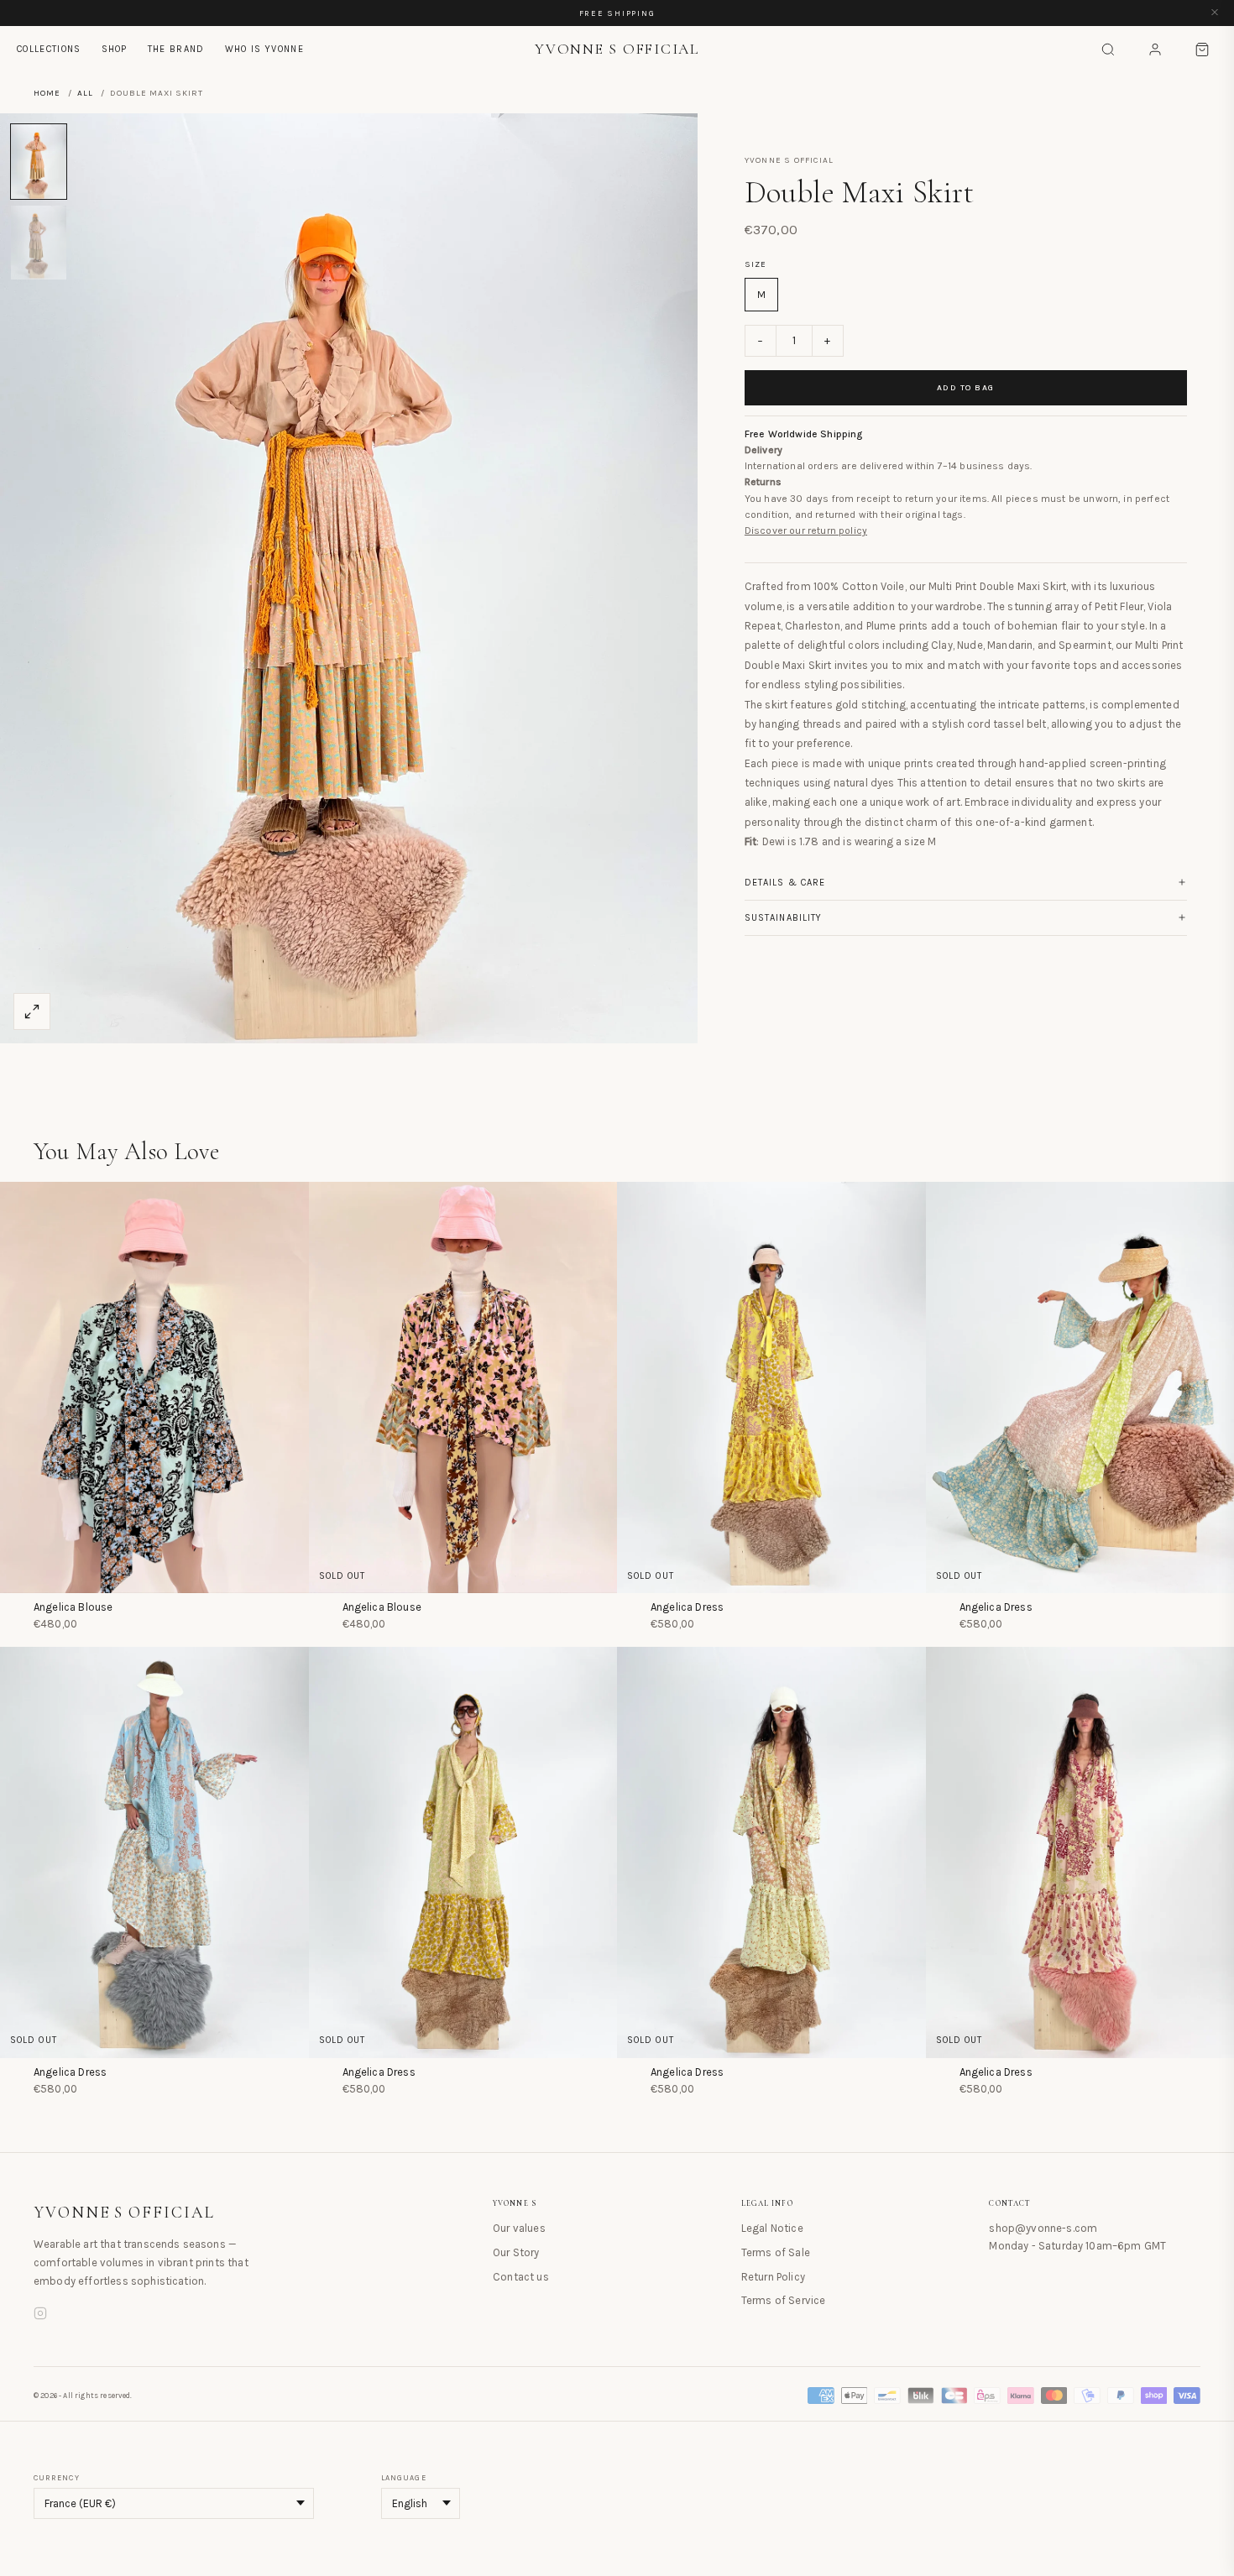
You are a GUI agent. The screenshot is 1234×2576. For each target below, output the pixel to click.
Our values (519, 2228)
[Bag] (1202, 50)
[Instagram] (40, 2316)
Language (404, 2478)
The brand (176, 49)
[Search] (1108, 50)
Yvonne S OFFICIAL (124, 2213)
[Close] (1215, 13)
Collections (49, 49)
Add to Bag (966, 388)
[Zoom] (32, 1011)
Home (47, 93)
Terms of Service (784, 2300)
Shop (115, 49)
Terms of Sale (776, 2252)
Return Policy (773, 2277)
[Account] (1155, 50)
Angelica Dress (687, 1607)
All (85, 93)
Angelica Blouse (73, 1607)
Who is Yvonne (264, 49)
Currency (57, 2478)
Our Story (516, 2252)
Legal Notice (772, 2228)
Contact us (521, 2277)
